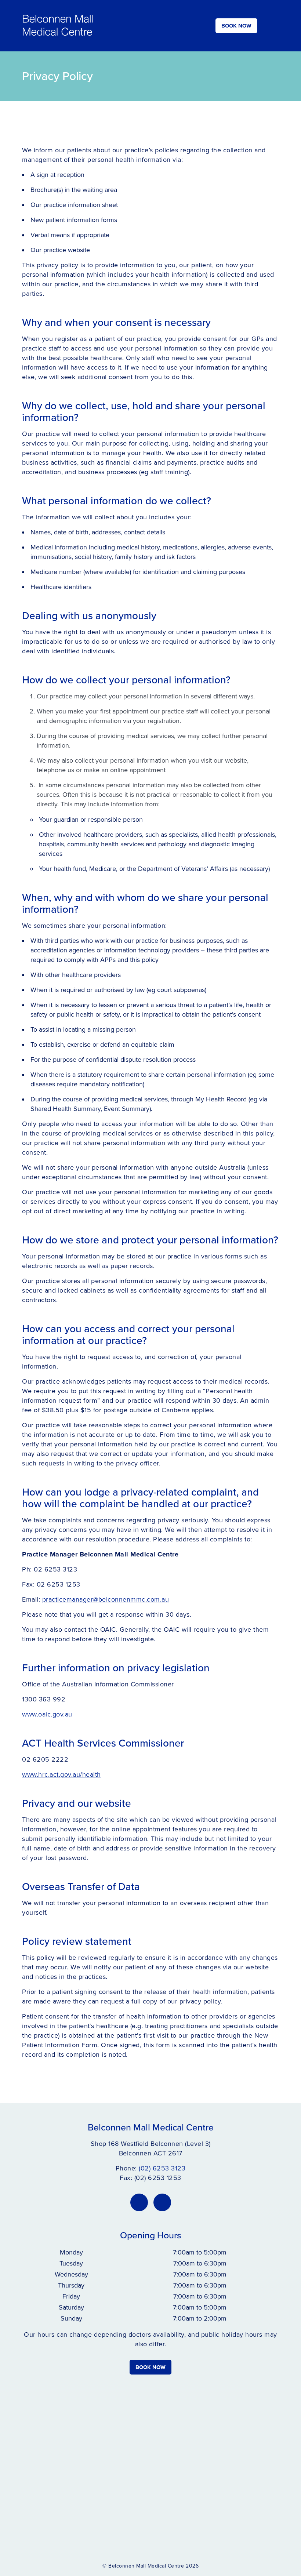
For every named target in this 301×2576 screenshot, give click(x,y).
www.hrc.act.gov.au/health (61, 1774)
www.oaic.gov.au (47, 1714)
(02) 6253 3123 (162, 2168)
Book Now (236, 26)
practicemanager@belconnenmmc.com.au (106, 1599)
